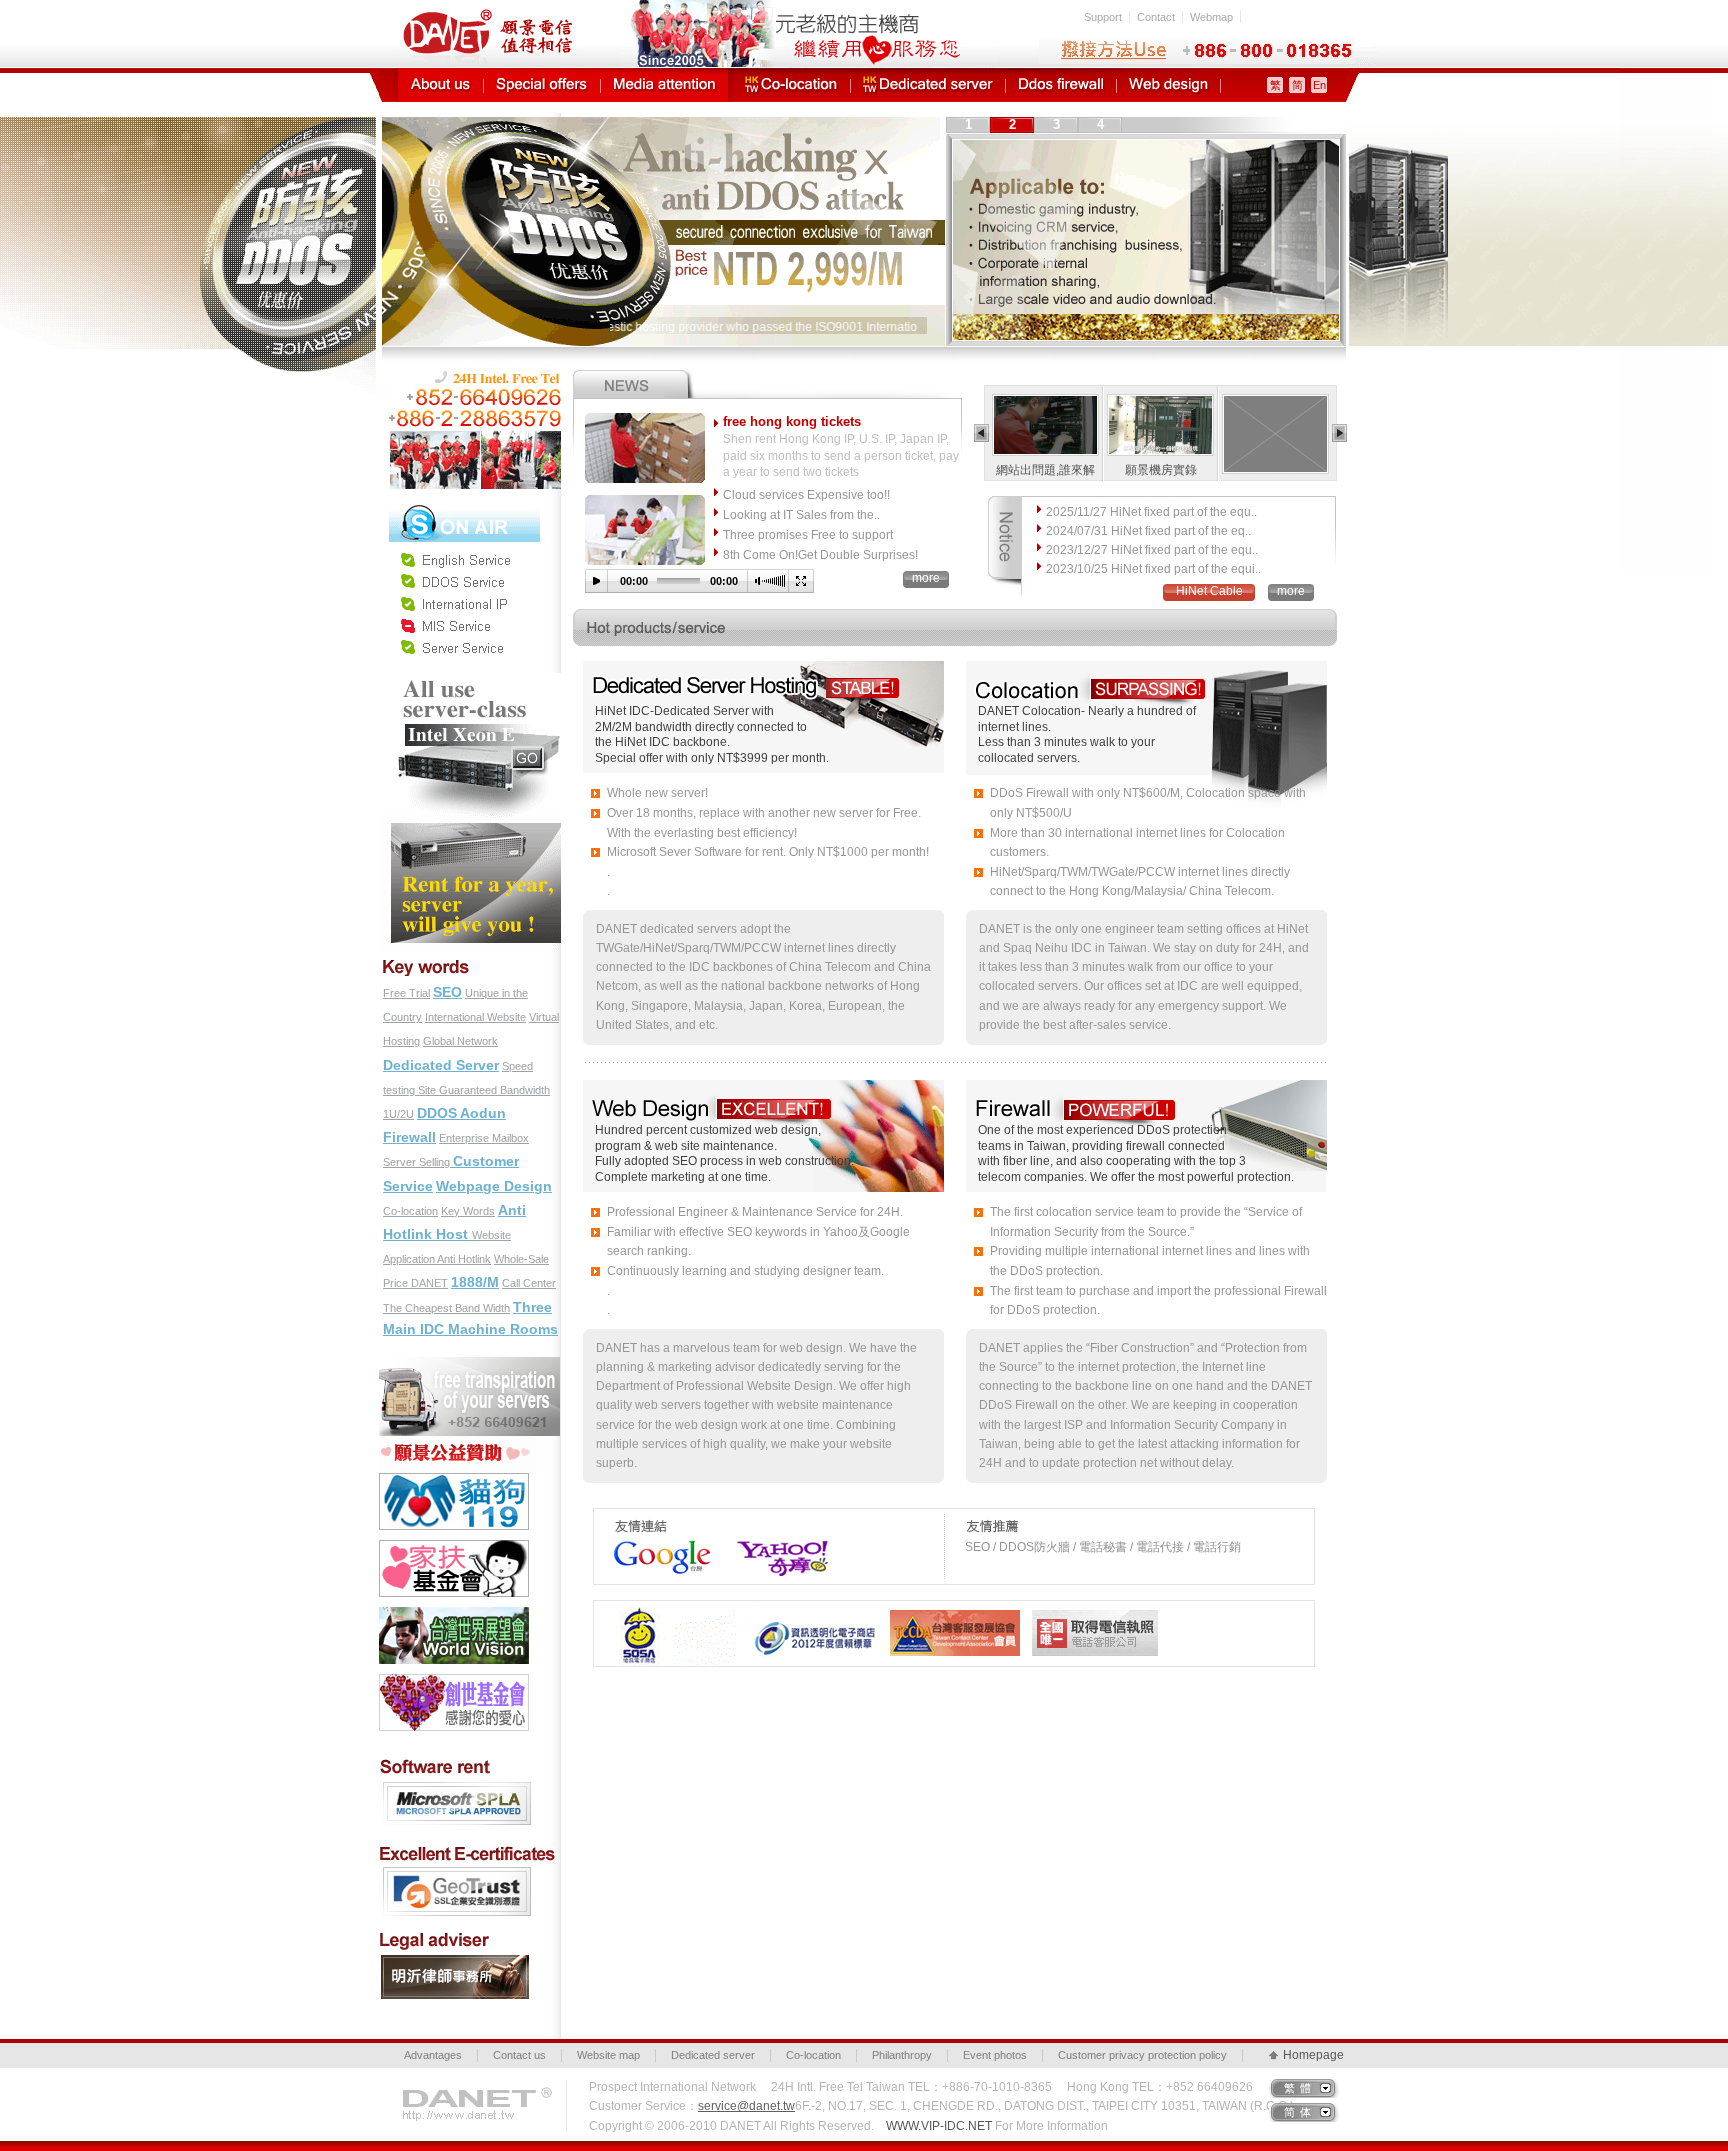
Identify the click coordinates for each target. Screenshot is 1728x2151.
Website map (608, 2055)
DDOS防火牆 (1061, 85)
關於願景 (441, 85)
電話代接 (1160, 1547)
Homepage (1311, 2055)
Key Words (468, 1211)
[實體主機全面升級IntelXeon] (470, 681)
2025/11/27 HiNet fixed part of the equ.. (1151, 512)
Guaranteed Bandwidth (494, 1090)
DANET (429, 1283)
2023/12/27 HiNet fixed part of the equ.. (1152, 550)
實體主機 (928, 85)
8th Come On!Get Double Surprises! (820, 555)
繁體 (1300, 2088)
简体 (1300, 2112)
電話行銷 (1217, 1547)
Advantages (433, 2055)
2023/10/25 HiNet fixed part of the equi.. (1153, 569)
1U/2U (398, 1114)
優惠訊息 (542, 85)
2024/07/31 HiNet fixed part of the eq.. (1148, 531)
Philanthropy (902, 2055)
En (1319, 85)
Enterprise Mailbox (484, 1138)
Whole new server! (657, 793)
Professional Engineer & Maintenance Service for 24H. (755, 1212)
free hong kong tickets (792, 421)
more (926, 578)
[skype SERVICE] (464, 505)
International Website (475, 1017)
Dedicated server (713, 2055)
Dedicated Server (441, 1065)
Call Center (529, 1283)
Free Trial (406, 993)
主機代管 (791, 85)
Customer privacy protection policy (1142, 2055)
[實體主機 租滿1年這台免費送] (470, 823)
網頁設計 (1168, 85)
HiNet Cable (1209, 591)
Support (1103, 17)
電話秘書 (1103, 1547)
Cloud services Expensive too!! (806, 495)
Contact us (519, 2055)
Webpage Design (494, 1186)
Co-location (410, 1211)
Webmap (1211, 17)
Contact (1156, 17)
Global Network (460, 1041)
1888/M (475, 1282)
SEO (447, 992)
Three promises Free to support (808, 535)
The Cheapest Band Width (446, 1308)
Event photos (995, 2055)
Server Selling (418, 1162)
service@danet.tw (746, 2106)
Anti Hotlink (464, 1259)
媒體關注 (664, 85)
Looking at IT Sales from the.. (801, 515)
